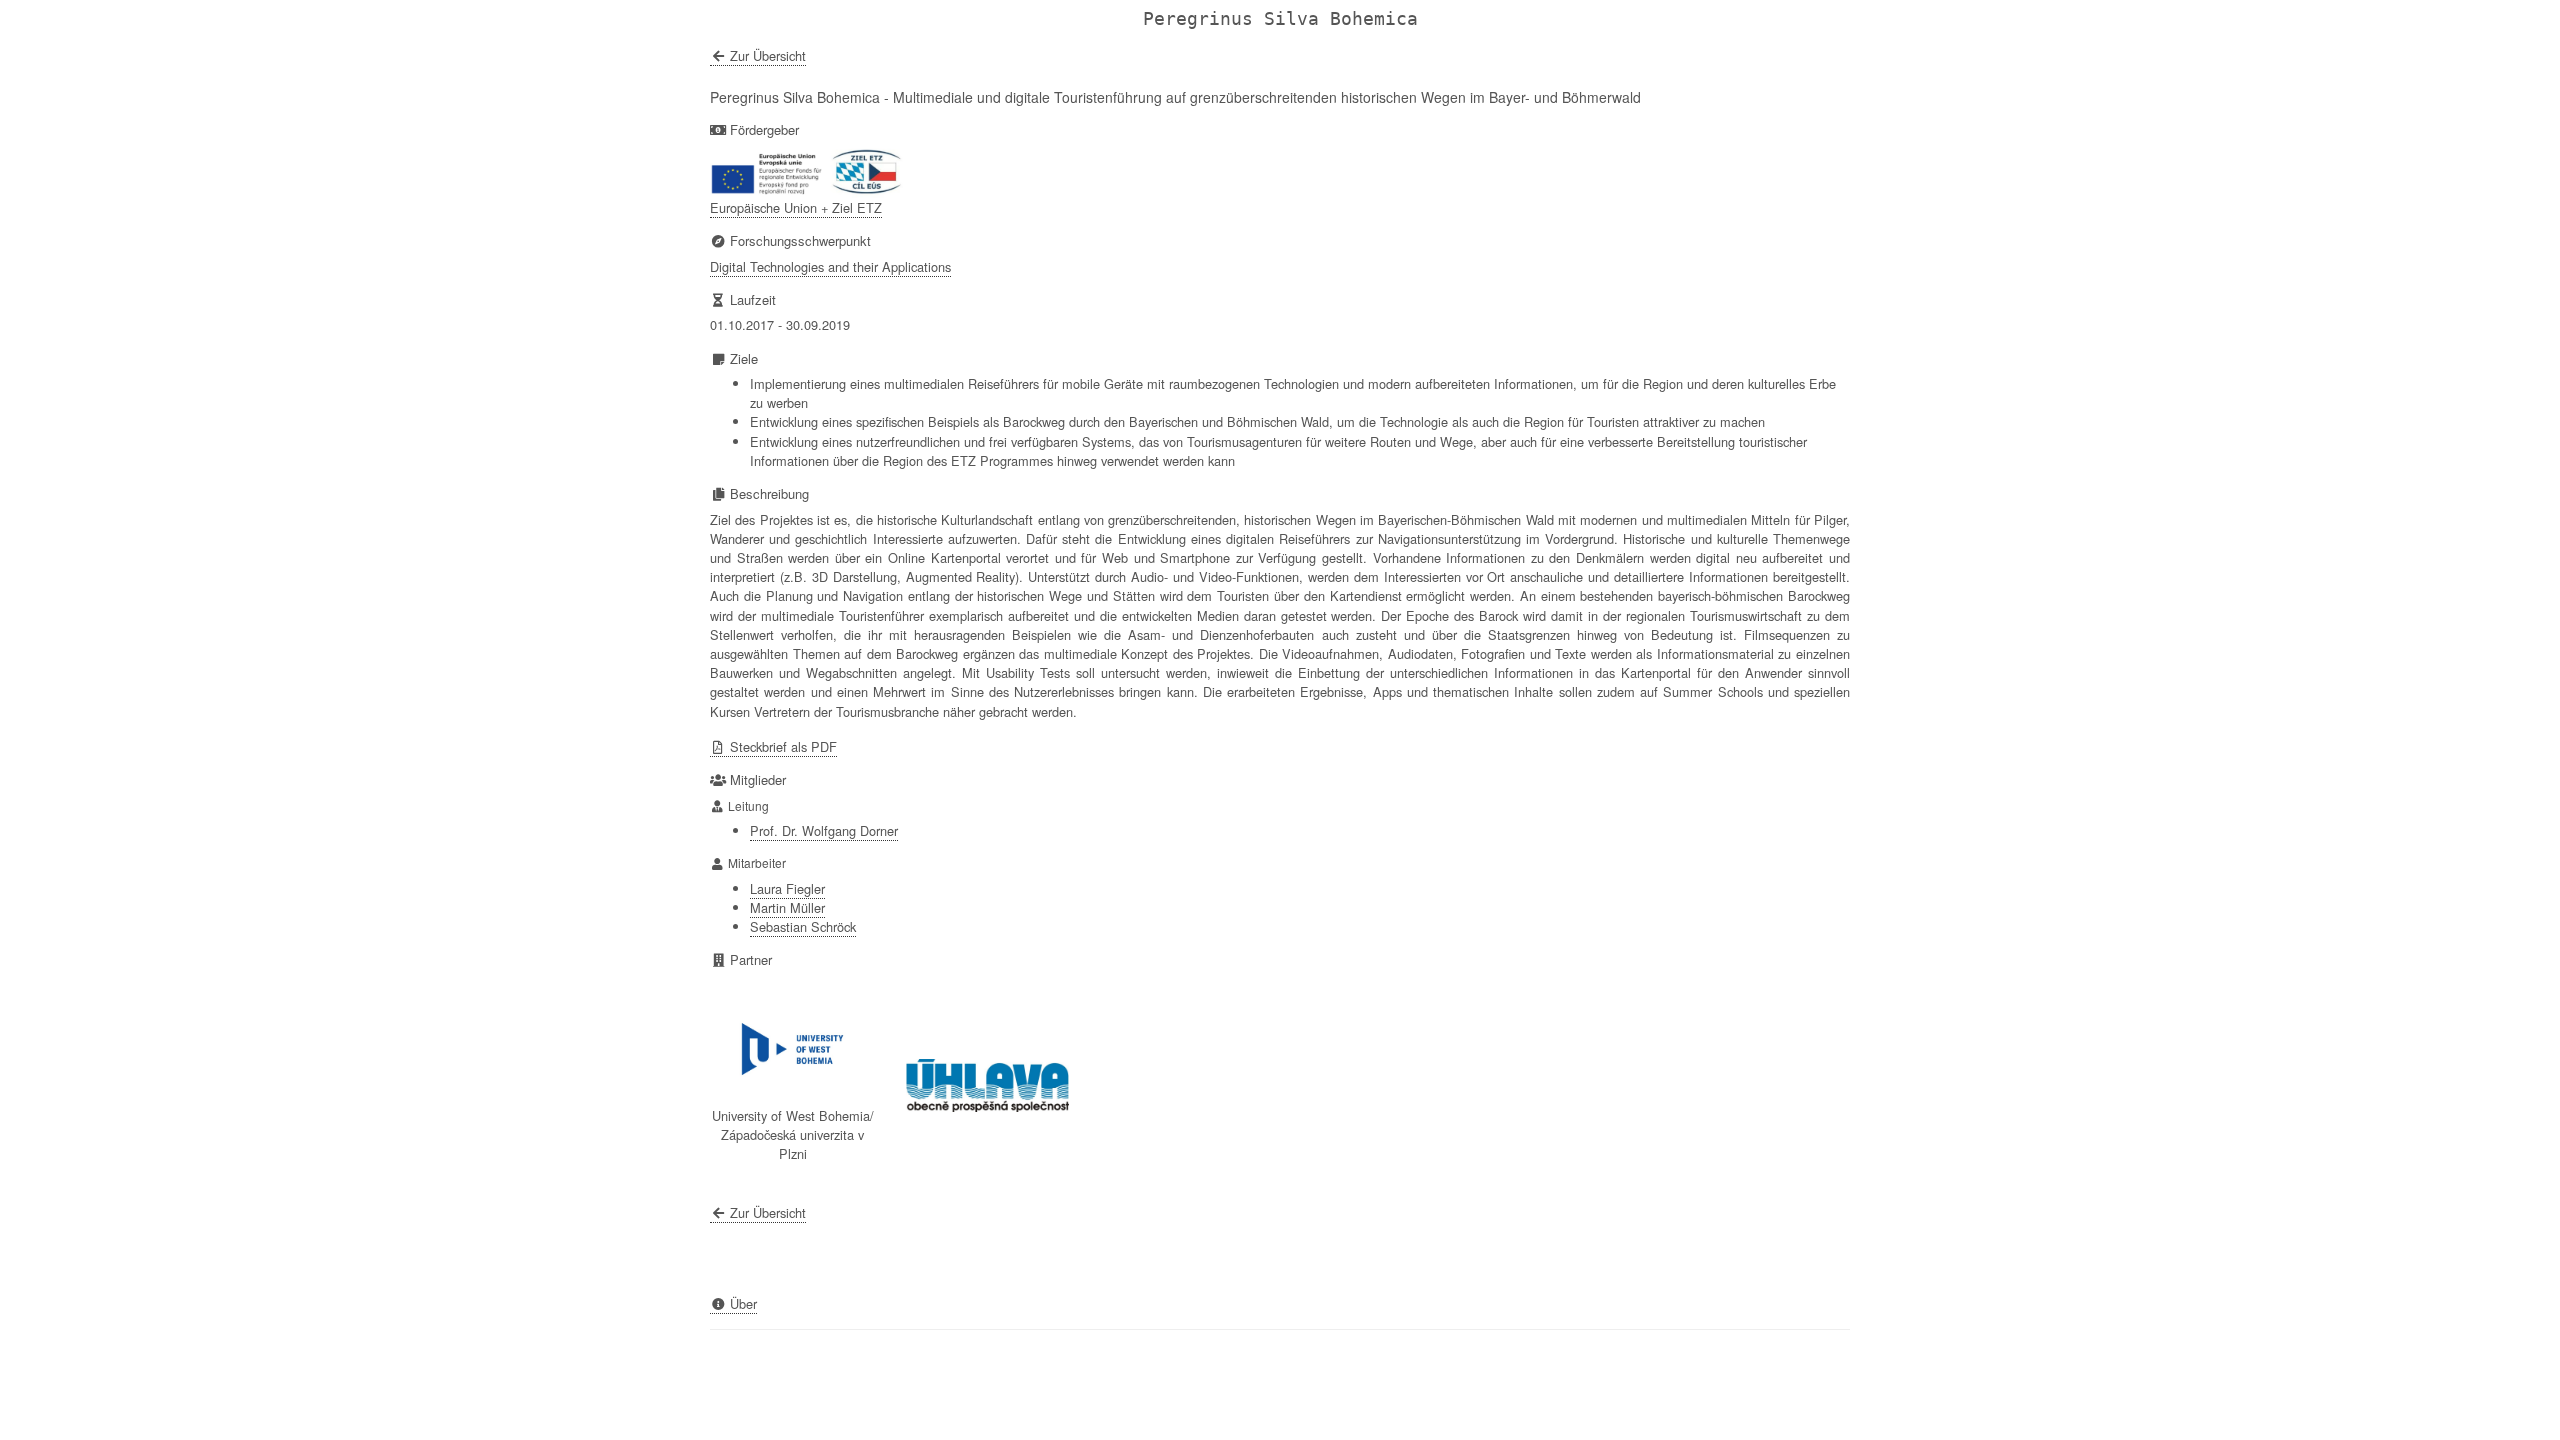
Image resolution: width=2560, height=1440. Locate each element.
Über (741, 1303)
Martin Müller (787, 907)
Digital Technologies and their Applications (830, 266)
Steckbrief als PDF (781, 746)
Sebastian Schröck (803, 926)
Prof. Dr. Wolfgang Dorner (824, 830)
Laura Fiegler (787, 888)
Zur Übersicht (766, 55)
